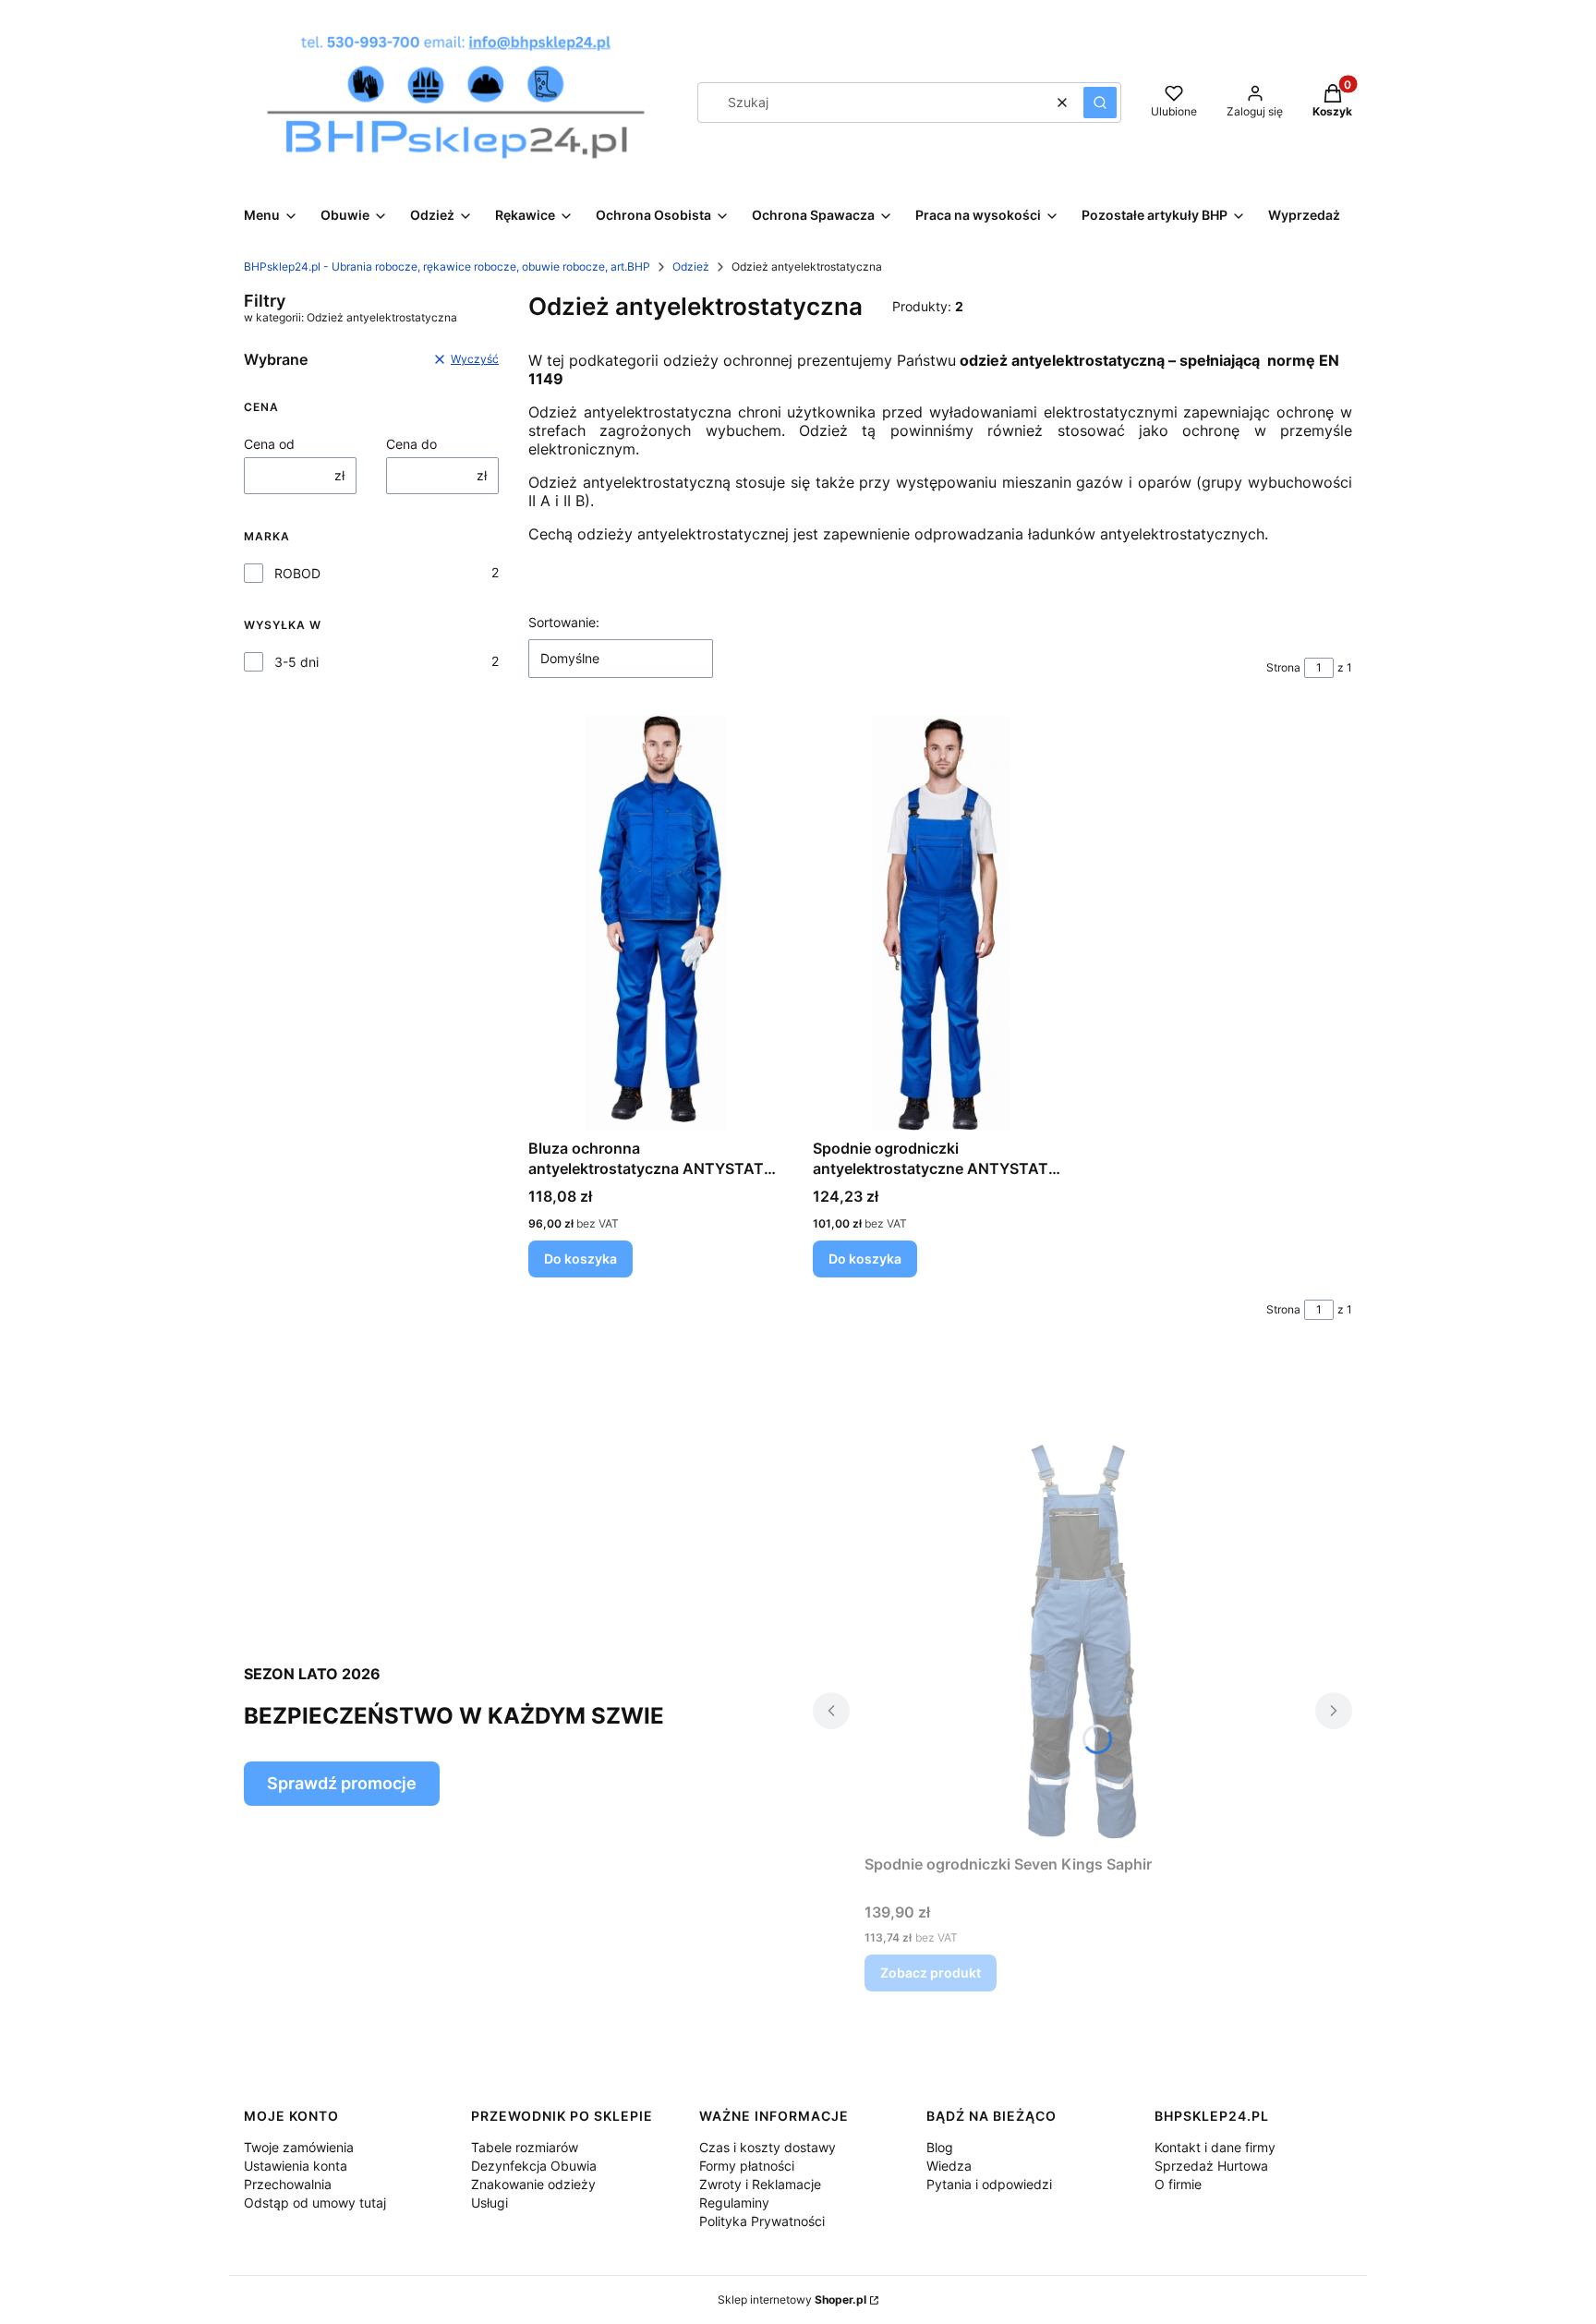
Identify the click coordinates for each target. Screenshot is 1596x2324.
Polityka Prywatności (762, 2221)
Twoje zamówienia (299, 2147)
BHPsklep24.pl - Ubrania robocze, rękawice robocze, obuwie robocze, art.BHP (447, 266)
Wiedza (949, 2166)
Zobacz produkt (931, 1973)
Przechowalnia (288, 2184)
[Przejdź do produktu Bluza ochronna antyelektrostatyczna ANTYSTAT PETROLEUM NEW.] (656, 923)
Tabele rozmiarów (525, 2147)
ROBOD (297, 573)
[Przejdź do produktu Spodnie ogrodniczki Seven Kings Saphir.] (1082, 1639)
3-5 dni (296, 662)
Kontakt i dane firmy (1215, 2147)
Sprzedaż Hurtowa (1211, 2166)
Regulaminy (734, 2203)
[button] (1100, 103)
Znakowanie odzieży (533, 2184)
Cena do (411, 444)
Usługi (490, 2203)
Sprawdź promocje (342, 1783)
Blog (940, 2147)
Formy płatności (747, 2166)
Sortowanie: (564, 622)
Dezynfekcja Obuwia (534, 2166)
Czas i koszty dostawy (768, 2147)
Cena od (269, 444)
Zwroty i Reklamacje (760, 2184)
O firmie (1178, 2184)
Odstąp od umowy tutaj (315, 2203)
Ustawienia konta (296, 2166)
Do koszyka (580, 1259)
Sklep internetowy (792, 2300)
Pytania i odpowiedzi (989, 2184)
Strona (1283, 667)
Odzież (691, 266)
